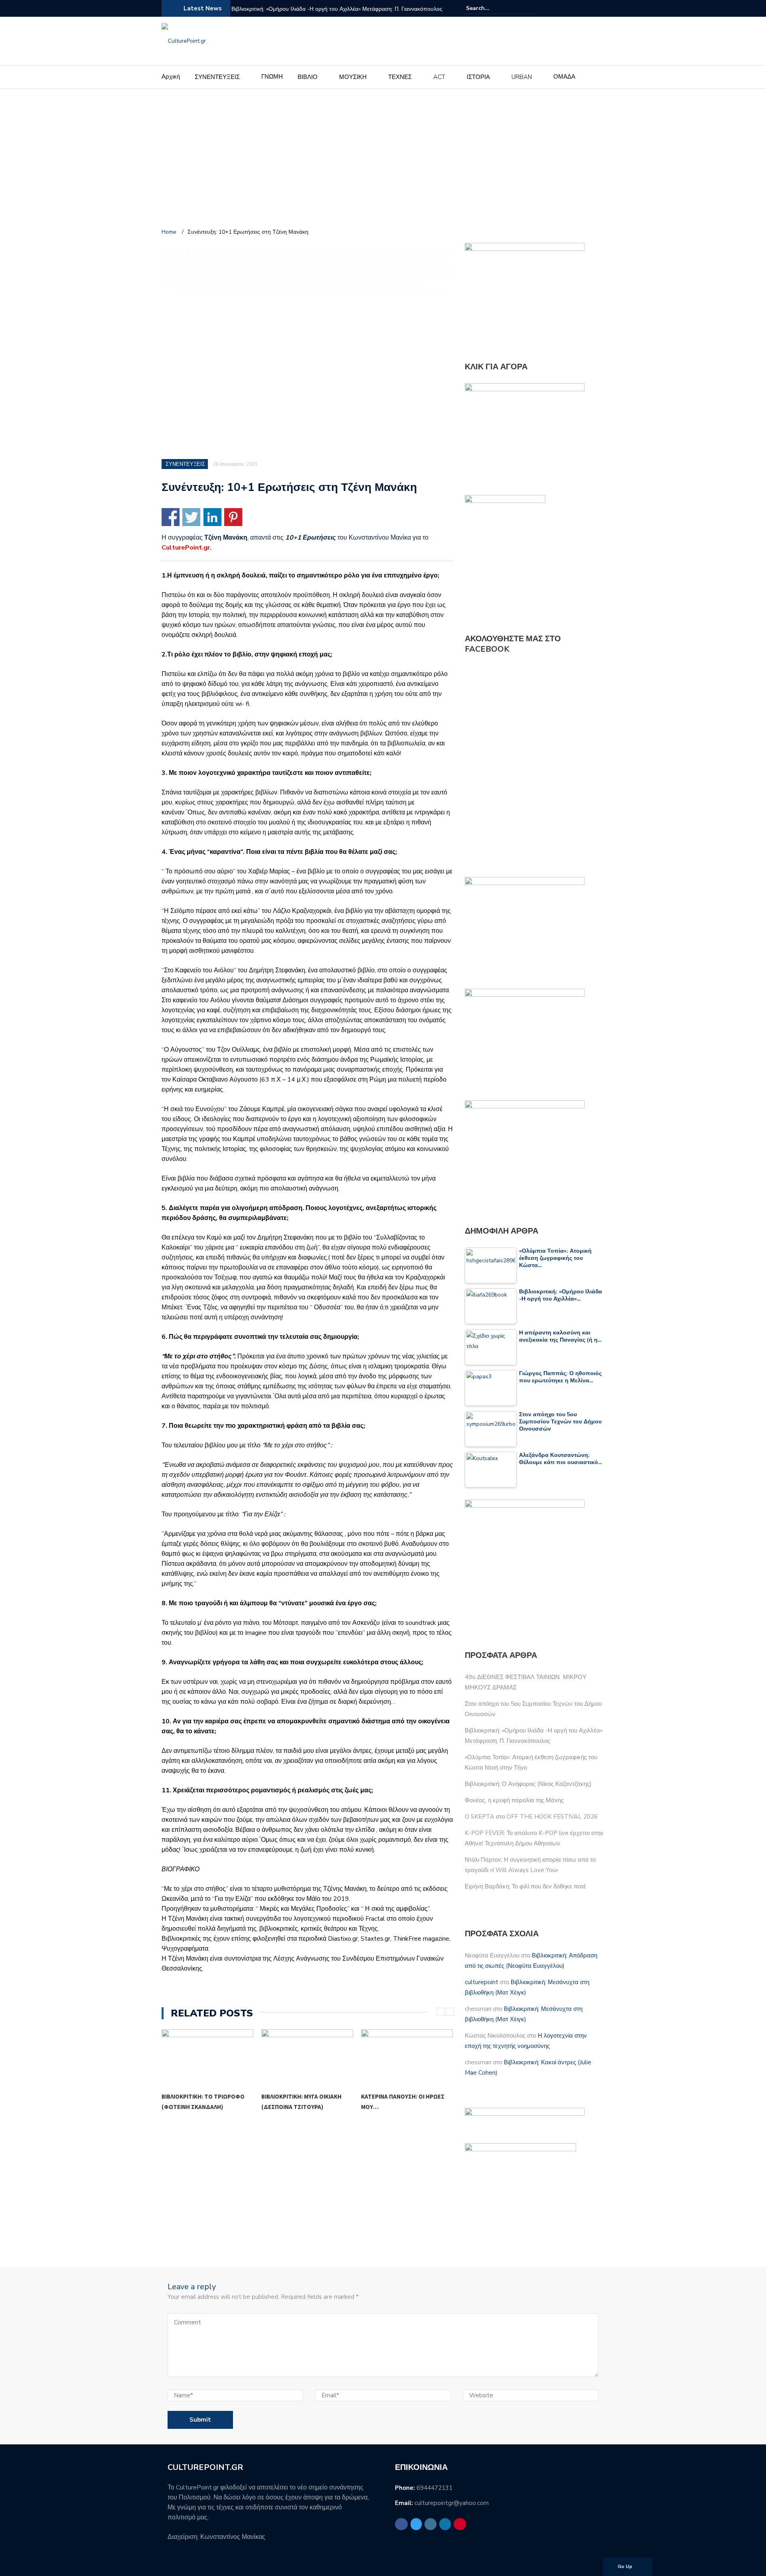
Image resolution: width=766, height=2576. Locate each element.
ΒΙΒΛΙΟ (308, 77)
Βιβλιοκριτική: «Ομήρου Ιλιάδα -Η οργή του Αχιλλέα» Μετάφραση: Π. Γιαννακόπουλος (337, 9)
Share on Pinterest (233, 517)
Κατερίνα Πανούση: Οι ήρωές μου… (403, 2102)
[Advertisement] (383, 160)
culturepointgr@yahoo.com (452, 2503)
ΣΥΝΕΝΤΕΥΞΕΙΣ (217, 77)
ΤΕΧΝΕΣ (400, 77)
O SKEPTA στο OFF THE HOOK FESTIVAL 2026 (531, 1817)
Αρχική (171, 77)
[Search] (530, 8)
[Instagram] (580, 8)
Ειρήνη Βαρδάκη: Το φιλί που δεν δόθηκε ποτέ (525, 1886)
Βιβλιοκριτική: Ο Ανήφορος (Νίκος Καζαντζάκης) (528, 1784)
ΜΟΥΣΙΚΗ (353, 77)
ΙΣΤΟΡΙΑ (478, 77)
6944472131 (434, 2488)
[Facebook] (561, 8)
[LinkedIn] (590, 8)
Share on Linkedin (212, 517)
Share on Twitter (191, 517)
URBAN (522, 77)
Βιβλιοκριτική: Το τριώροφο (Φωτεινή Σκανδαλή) (203, 2102)
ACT (439, 77)
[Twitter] (571, 8)
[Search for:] (490, 8)
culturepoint (482, 1982)
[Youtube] (600, 8)
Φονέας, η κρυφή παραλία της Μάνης (514, 1800)
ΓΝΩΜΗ (272, 77)
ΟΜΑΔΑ (564, 77)
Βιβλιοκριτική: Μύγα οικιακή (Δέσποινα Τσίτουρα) (301, 2102)
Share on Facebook (171, 517)
